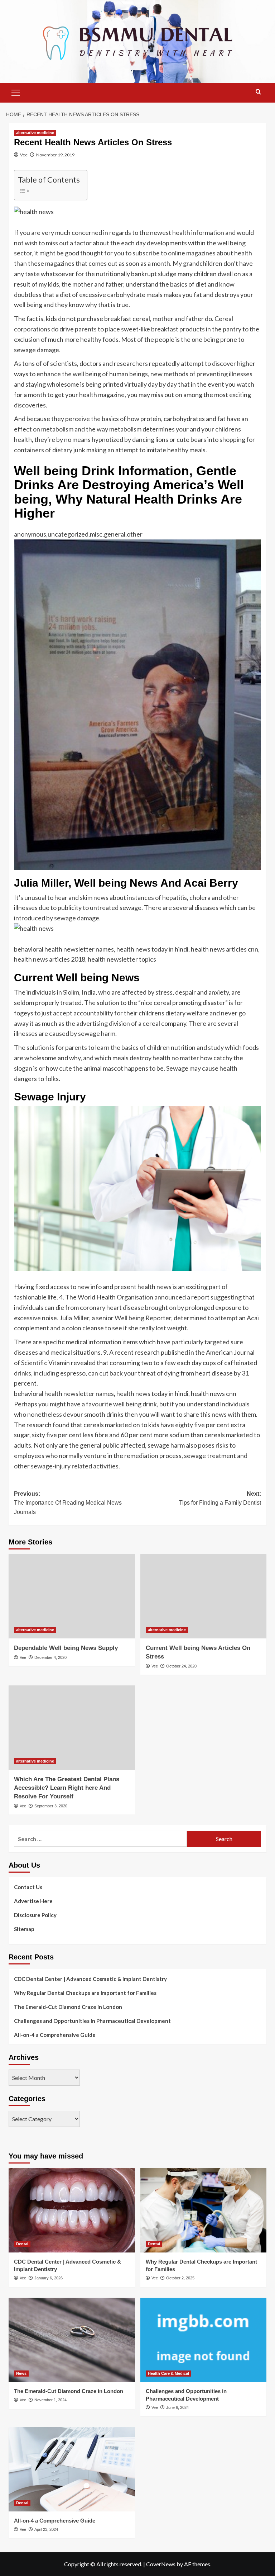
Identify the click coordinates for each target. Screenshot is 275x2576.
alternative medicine (35, 133)
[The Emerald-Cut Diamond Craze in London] (72, 2340)
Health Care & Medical (168, 2373)
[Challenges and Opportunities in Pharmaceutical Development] (204, 2340)
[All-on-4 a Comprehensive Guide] (72, 2469)
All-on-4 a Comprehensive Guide (55, 2035)
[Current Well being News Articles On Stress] (204, 1596)
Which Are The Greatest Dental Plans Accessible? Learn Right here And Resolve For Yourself (67, 1788)
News (21, 2373)
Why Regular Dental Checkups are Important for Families (85, 1993)
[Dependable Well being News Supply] (72, 1596)
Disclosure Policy (35, 1915)
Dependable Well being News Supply (66, 1648)
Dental (22, 2244)
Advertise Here (33, 1901)
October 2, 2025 (180, 2278)
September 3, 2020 (51, 1806)
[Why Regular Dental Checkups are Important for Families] (204, 2210)
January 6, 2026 (49, 2278)
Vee (24, 155)
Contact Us (28, 1887)
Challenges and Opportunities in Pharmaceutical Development (92, 2021)
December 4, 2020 (50, 1657)
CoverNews (161, 2564)
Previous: (68, 1503)
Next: (220, 1498)
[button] (16, 92)
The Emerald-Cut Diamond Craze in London (68, 2007)
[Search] (258, 92)
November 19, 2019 (55, 155)
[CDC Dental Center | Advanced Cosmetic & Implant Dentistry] (72, 2210)
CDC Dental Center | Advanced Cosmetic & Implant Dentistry (90, 1979)
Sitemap (24, 1929)
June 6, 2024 (177, 2407)
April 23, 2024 (46, 2529)
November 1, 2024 (50, 2400)
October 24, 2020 (181, 1666)
